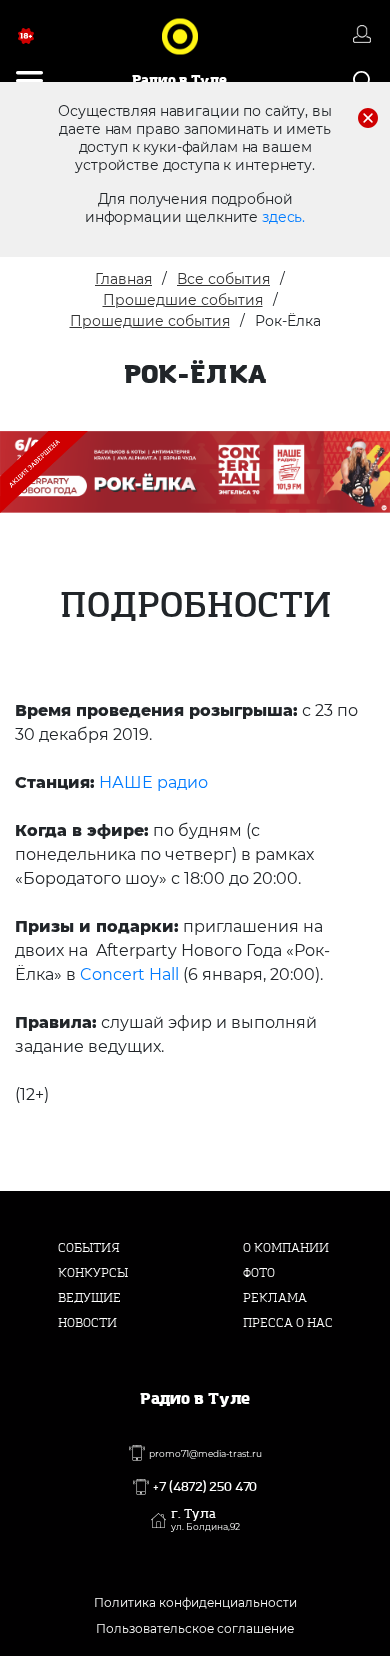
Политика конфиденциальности (195, 1602)
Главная (123, 279)
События (89, 1248)
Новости (87, 1323)
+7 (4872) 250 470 (205, 1487)
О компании (286, 1248)
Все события (223, 279)
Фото (259, 1273)
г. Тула (205, 1520)
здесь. (283, 217)
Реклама (275, 1298)
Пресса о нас (288, 1323)
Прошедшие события (183, 300)
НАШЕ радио (153, 782)
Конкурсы (93, 1273)
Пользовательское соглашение (195, 1628)
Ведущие (89, 1298)
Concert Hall (131, 974)
